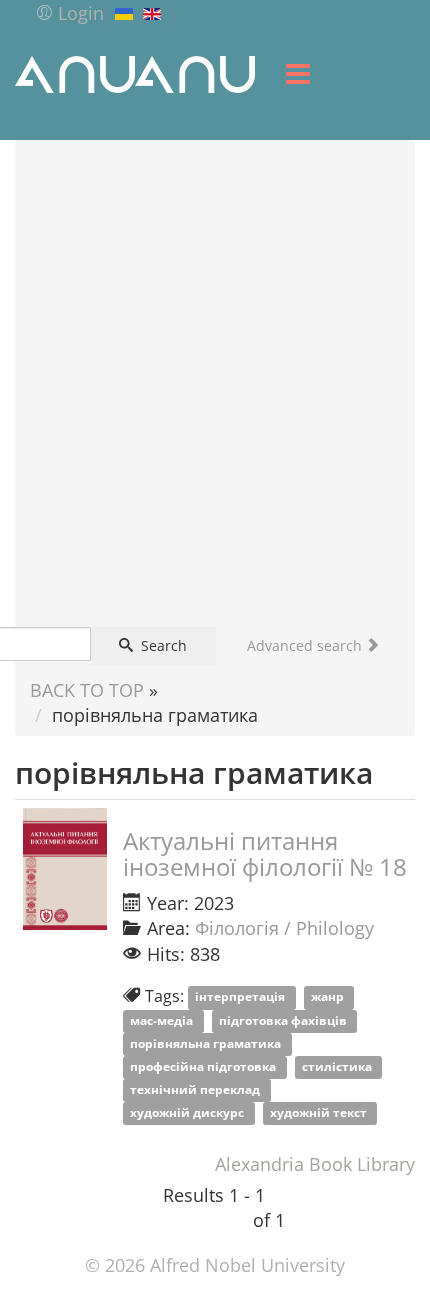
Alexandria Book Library (315, 1164)
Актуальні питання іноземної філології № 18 (265, 853)
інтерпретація (241, 997)
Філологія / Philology (284, 928)
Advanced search (306, 645)
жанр (329, 997)
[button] (69, 13)
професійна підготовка (204, 1066)
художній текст (320, 1113)
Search (162, 645)
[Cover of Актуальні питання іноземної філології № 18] (65, 869)
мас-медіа (163, 1020)
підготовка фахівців (284, 1020)
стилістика (338, 1066)
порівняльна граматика (207, 1043)
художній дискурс (188, 1113)
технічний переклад (196, 1089)
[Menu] (298, 74)
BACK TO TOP (87, 690)
